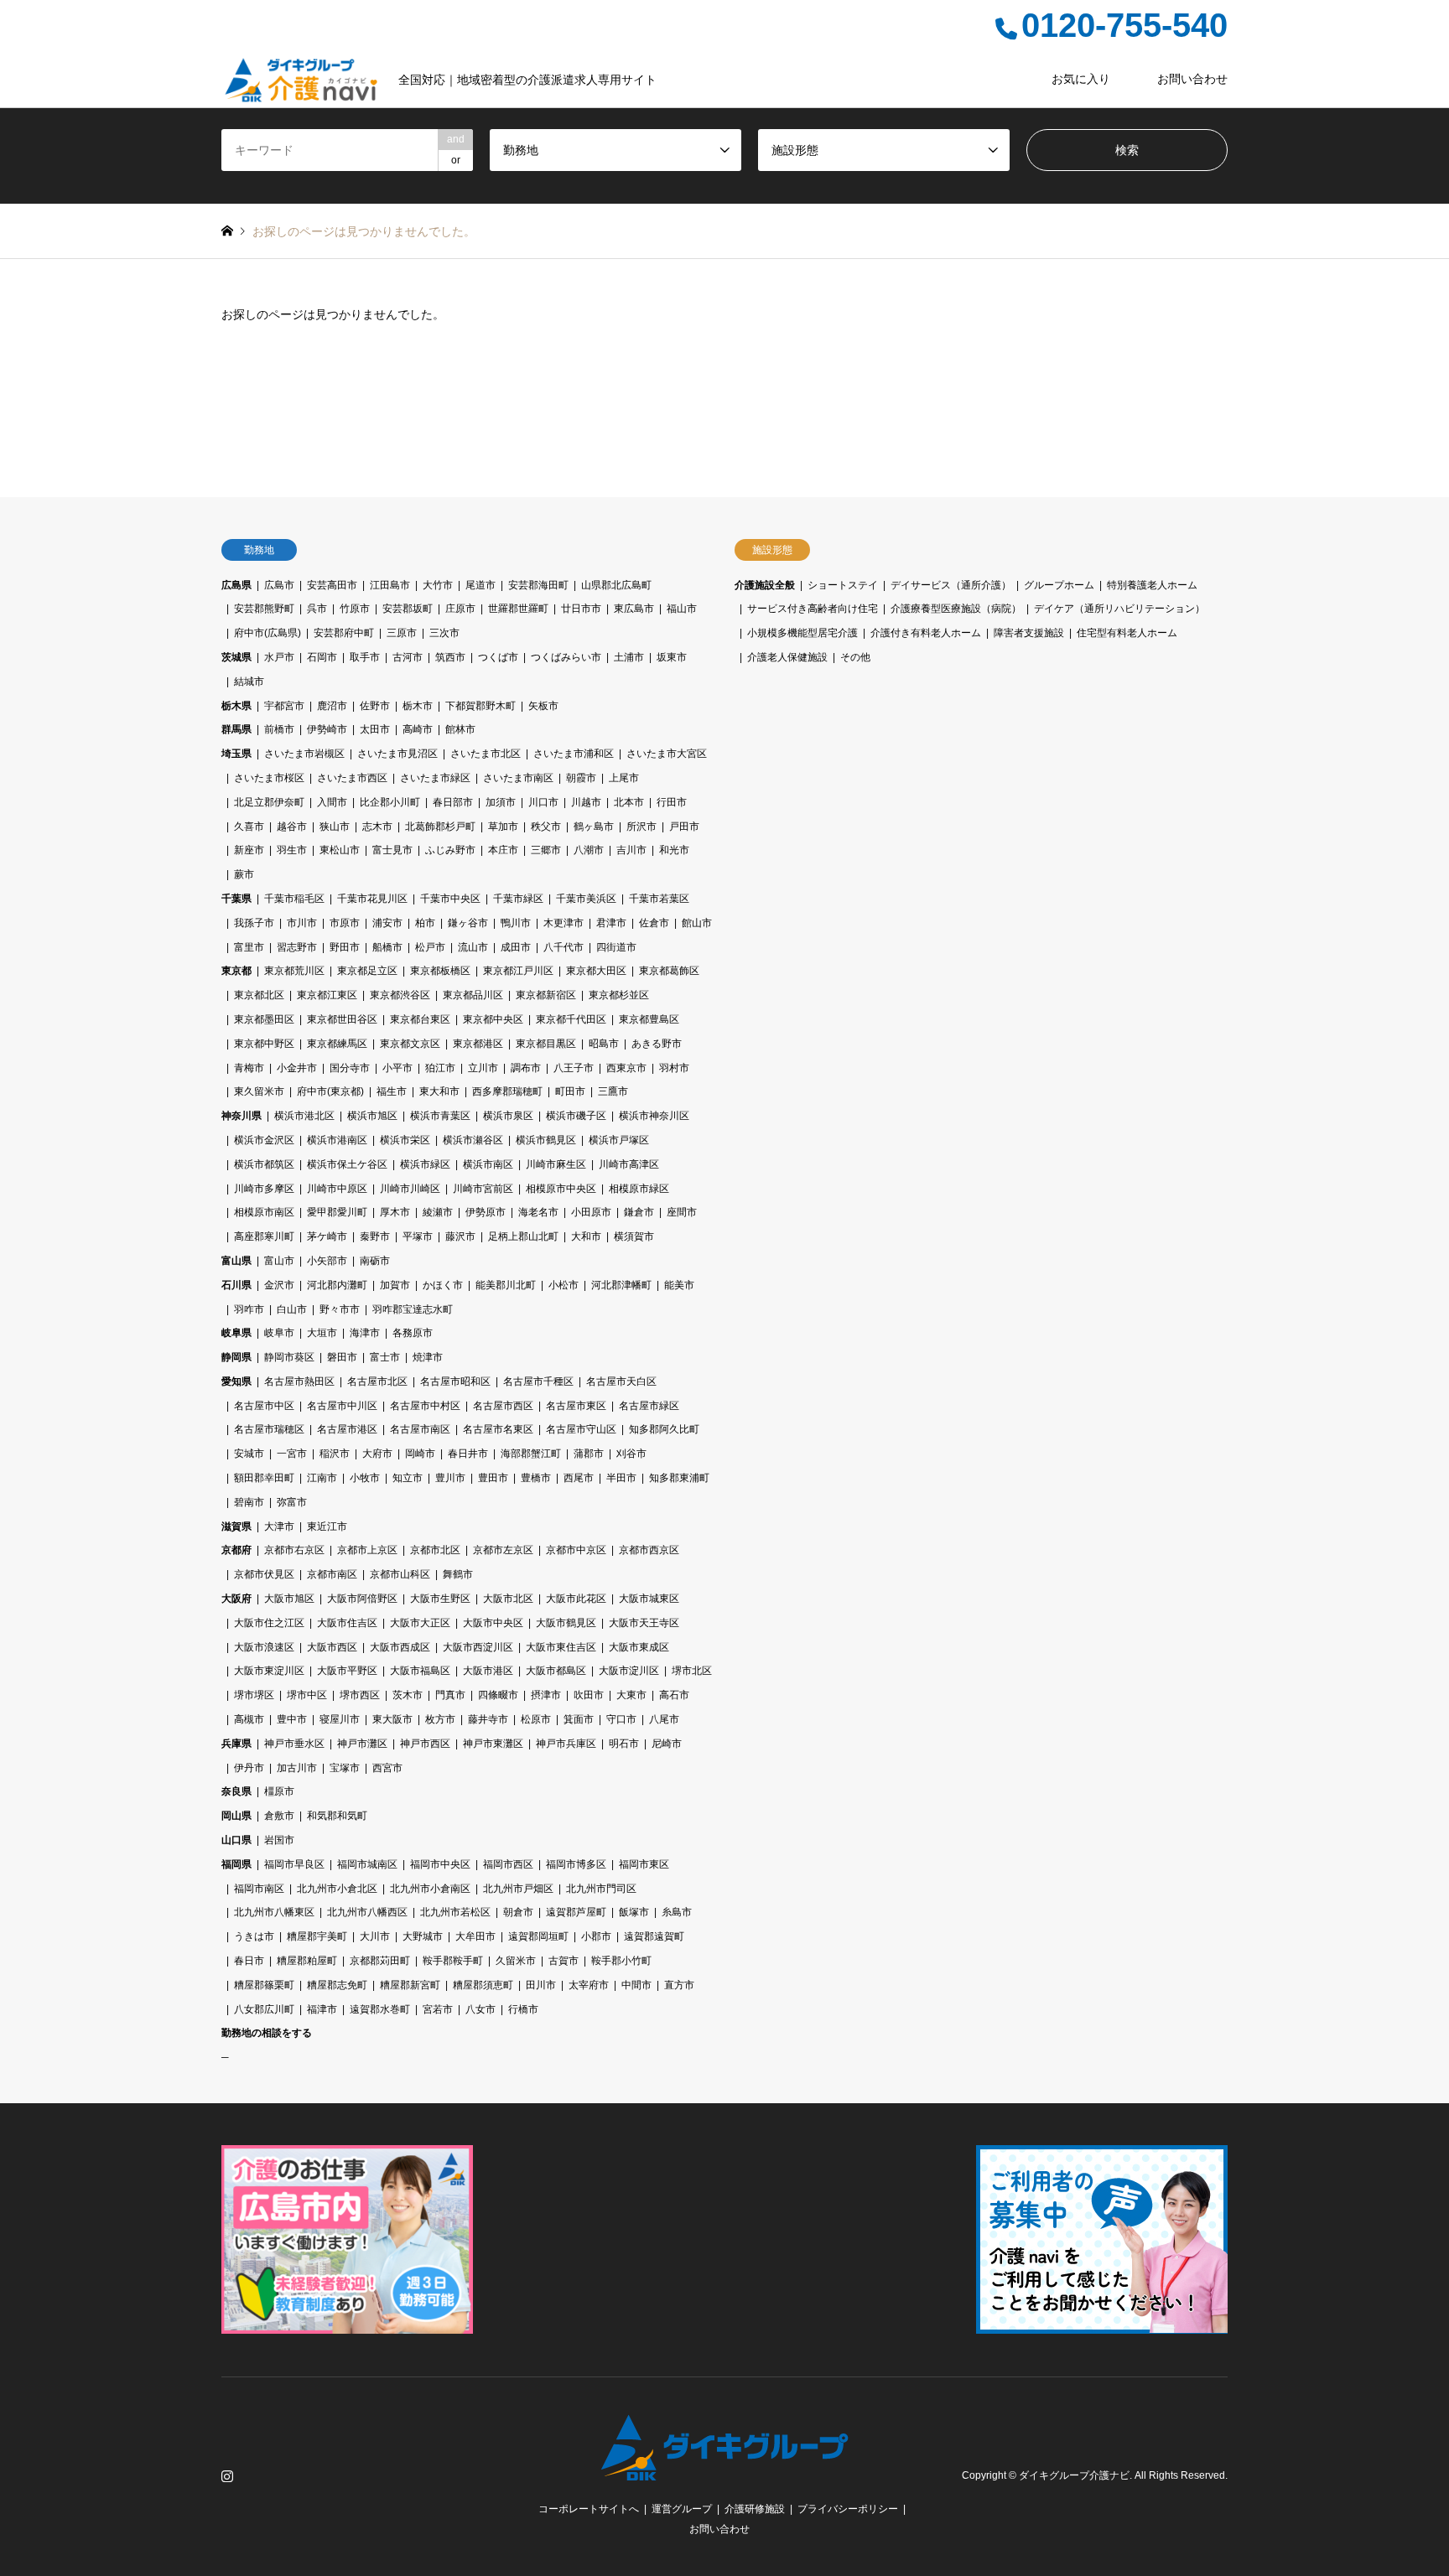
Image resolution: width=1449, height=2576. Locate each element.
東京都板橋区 (440, 971)
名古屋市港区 (347, 1429)
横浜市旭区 (372, 1116)
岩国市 (279, 1840)
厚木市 (395, 1212)
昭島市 (604, 1044)
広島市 (279, 585)
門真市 (450, 1695)
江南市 (322, 1478)
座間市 (682, 1212)
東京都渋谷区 (400, 995)
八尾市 (664, 1719)
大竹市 (438, 585)
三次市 (444, 633)
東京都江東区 (327, 995)
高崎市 (418, 729)
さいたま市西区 (352, 778)
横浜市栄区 (405, 1140)
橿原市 (279, 1791)
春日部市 (453, 802)
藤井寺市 (488, 1719)
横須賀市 (634, 1236)
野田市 (345, 947)
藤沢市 (460, 1236)
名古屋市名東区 (498, 1429)
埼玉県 (236, 754)
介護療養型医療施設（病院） (956, 609)
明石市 (624, 1744)
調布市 (526, 1068)
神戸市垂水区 (294, 1744)
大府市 (377, 1454)
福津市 (322, 2009)
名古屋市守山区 (581, 1429)
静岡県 (236, 1357)
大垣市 (322, 1333)
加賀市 (395, 1285)
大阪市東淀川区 (269, 1671)
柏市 (425, 923)
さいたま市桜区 (269, 778)
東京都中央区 (493, 1019)
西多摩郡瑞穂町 (507, 1091)
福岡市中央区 (440, 1864)
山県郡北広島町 (616, 585)
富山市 (279, 1261)
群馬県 (236, 729)
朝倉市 (518, 1912)
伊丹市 (249, 1768)
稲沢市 (335, 1454)
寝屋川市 (340, 1719)
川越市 (586, 802)
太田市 (375, 729)
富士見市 (392, 850)
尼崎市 (667, 1744)
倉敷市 (279, 1816)
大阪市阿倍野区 (362, 1599)
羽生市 (292, 850)
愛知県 (236, 1381)
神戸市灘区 (362, 1744)
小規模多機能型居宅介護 (802, 633)
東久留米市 (259, 1091)
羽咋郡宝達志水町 (413, 1309)
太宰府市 (589, 1985)
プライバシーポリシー (848, 2509)
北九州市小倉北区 (337, 1889)
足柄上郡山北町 (523, 1236)
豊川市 (450, 1478)
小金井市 (297, 1068)
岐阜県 (236, 1333)
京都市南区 (332, 1574)
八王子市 (574, 1068)
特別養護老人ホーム (1152, 585)
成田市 (516, 947)
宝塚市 (345, 1768)
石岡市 (322, 657)
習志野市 (297, 947)
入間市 (332, 802)
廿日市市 (581, 609)
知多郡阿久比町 (664, 1429)
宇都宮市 (284, 706)
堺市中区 (307, 1695)
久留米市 (516, 1961)
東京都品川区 (473, 995)
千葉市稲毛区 (294, 899)
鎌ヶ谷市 (468, 923)
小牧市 (365, 1478)
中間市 (636, 1985)
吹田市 (589, 1695)
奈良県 (236, 1791)
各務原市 (413, 1333)
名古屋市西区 (503, 1406)
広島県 (236, 585)
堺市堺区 (254, 1695)
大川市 (375, 1936)
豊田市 (493, 1478)
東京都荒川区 (294, 971)
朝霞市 (581, 778)
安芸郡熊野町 (264, 609)
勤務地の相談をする (267, 2033)
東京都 (236, 971)
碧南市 (249, 1502)
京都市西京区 (649, 1550)
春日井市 (468, 1454)
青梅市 (249, 1068)
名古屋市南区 (420, 1429)
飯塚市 (634, 1912)
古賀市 (563, 1961)
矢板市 (543, 706)
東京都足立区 (367, 971)
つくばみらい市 (566, 657)
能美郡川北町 (506, 1285)
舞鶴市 (458, 1574)
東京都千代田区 (571, 1019)
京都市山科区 (400, 1574)
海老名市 (538, 1212)
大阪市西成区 (400, 1647)
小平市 (397, 1068)
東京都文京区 (410, 1044)
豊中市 (292, 1719)
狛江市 (440, 1068)
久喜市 (249, 827)
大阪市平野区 (347, 1671)
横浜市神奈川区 (654, 1116)
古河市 (408, 657)
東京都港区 (478, 1044)
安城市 (249, 1454)
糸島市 (677, 1912)
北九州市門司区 (601, 1889)
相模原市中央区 (561, 1189)
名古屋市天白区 (621, 1381)
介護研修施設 (755, 2509)
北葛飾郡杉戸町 (440, 827)
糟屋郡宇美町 (317, 1936)
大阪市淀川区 (629, 1671)
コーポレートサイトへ (589, 2509)
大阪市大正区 (420, 1623)
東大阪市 (392, 1719)
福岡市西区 (508, 1864)
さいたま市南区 (518, 778)
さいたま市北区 (486, 754)
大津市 (279, 1526)
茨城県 (236, 657)
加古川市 (297, 1768)
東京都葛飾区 (669, 971)
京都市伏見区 (264, 1574)
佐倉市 (654, 923)
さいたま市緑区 (435, 778)
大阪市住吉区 (347, 1623)
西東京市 (626, 1068)
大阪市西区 (332, 1647)
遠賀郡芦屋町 (576, 1912)
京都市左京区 (503, 1550)
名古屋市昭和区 (455, 1381)
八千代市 (563, 947)
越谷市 (292, 827)
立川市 (483, 1068)
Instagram (227, 2475)
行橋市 (523, 2009)
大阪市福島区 (420, 1671)
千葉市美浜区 (586, 899)
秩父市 (546, 827)
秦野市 (375, 1236)
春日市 (249, 1961)
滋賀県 (236, 1526)
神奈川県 (241, 1116)
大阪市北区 (508, 1599)
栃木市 (418, 706)
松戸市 (430, 947)
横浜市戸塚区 (619, 1140)
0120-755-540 (1124, 25)
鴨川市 (516, 923)
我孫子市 (254, 923)
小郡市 (596, 1936)
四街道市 (616, 947)
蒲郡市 (589, 1454)
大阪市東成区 (639, 1647)
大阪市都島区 (556, 1671)
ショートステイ (843, 585)
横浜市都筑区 (264, 1164)
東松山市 (340, 850)
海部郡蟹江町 (531, 1454)
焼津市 (428, 1357)
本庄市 (503, 850)
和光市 (674, 850)
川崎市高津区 (629, 1164)
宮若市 (438, 2009)
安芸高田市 (332, 585)
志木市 (377, 827)
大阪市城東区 (649, 1599)
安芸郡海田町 (538, 585)
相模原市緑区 (639, 1189)
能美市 (679, 1285)
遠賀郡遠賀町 (654, 1936)
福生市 (392, 1091)
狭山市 (335, 827)
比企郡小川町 (390, 802)
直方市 (679, 1985)
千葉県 (236, 899)
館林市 (460, 729)
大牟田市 (475, 1936)
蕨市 (244, 874)
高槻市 (249, 1719)
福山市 (682, 609)
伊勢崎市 (327, 729)
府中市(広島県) (267, 633)
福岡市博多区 (576, 1864)
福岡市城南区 (367, 1864)
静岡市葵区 (289, 1357)
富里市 (249, 947)
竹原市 (355, 609)
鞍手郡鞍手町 (453, 1961)
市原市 (345, 923)
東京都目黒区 (546, 1044)
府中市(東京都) (330, 1091)
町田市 (570, 1091)
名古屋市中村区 (425, 1406)
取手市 (365, 657)
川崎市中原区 (337, 1189)
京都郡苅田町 (380, 1961)
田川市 (541, 1985)
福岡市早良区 (294, 1864)
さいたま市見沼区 (397, 754)
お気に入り (1081, 79)
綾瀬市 (438, 1212)
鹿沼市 (332, 706)
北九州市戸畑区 (518, 1889)
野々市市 (340, 1309)
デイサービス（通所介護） (951, 585)
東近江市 (327, 1526)
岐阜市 (279, 1333)
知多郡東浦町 (679, 1478)
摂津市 (546, 1695)
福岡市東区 (644, 1864)
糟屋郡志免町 (337, 1985)
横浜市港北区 (304, 1116)
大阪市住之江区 (269, 1623)
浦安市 (387, 923)
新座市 (249, 850)
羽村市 (674, 1068)
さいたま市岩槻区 (304, 754)
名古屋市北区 (377, 1381)
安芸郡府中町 (344, 633)
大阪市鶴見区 (566, 1623)
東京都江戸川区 (518, 971)
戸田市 (684, 827)
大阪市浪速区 (264, 1647)
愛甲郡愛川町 (337, 1212)
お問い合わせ (1192, 79)
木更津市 (563, 923)
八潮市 (589, 850)
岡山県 (236, 1816)
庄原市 (460, 609)
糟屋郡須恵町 (483, 1985)
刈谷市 (631, 1454)
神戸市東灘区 (493, 1744)
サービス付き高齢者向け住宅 (813, 609)
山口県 (236, 1840)
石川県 (236, 1285)
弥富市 (292, 1502)
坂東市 (672, 657)
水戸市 (279, 657)
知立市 (408, 1478)
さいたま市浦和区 (574, 754)
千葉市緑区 (518, 899)
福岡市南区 (259, 1889)
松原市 (536, 1719)
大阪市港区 (488, 1671)
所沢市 (641, 827)
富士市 (385, 1357)
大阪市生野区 (440, 1599)
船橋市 (387, 947)
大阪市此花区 (576, 1599)
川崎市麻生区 (556, 1164)
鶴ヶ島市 (594, 827)
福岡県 (236, 1864)
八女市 (480, 2009)
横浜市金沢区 (264, 1140)
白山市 (292, 1309)
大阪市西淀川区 (478, 1647)
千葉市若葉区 (659, 899)
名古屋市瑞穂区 (269, 1429)
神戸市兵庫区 (566, 1744)
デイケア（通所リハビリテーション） (1119, 609)
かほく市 (443, 1285)
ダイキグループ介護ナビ (1074, 2476)
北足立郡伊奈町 (269, 802)
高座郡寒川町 (264, 1236)
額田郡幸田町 (264, 1478)
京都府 (236, 1550)
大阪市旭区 (289, 1599)
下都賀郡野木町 (480, 706)
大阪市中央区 (493, 1623)
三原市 (402, 633)
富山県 (236, 1261)
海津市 (365, 1333)
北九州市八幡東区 (274, 1912)
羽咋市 (249, 1309)
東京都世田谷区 (342, 1019)
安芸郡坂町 (408, 609)
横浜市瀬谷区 (473, 1140)
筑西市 (450, 657)
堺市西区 (360, 1695)
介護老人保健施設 (787, 657)
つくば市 (498, 657)
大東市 (631, 1695)
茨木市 (408, 1695)
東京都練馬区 (337, 1044)
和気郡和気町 (337, 1816)
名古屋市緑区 (649, 1406)
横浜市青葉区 (440, 1116)
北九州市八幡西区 (367, 1912)
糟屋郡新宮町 (410, 1985)
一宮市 (292, 1454)
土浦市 (629, 657)
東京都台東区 (420, 1019)
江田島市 (390, 585)
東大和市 (439, 1091)
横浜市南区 (488, 1164)
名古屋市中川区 (342, 1406)
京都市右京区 (294, 1550)
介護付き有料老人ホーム (926, 633)
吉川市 (631, 850)
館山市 (697, 923)
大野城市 (423, 1936)
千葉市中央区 (450, 899)
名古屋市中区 (264, 1406)
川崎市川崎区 (410, 1189)
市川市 (302, 923)
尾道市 (480, 585)
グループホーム (1059, 585)
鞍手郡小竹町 (621, 1961)
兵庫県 (236, 1744)
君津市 (611, 923)
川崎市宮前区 (483, 1189)
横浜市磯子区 (576, 1116)
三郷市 (546, 850)
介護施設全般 (765, 585)
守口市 (621, 1719)
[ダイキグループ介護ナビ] (725, 2470)
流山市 (473, 947)
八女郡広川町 (264, 2009)
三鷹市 (613, 1091)
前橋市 (279, 729)
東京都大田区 (596, 971)
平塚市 (418, 1236)
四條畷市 (498, 1695)
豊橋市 (536, 1478)
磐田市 (342, 1357)
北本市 (629, 802)
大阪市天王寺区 (644, 1623)
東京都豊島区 (649, 1019)
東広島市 (634, 609)
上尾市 (624, 778)
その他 (855, 657)
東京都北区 (259, 995)
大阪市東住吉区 (561, 1647)
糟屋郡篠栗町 (264, 1985)
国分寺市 (350, 1068)
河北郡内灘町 (337, 1285)
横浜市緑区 (425, 1164)
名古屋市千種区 (538, 1381)
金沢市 (279, 1285)
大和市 (586, 1236)
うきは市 (254, 1936)
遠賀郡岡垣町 (538, 1936)
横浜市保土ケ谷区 (347, 1164)
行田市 (672, 802)
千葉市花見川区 (372, 899)
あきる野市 (657, 1044)
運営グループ (682, 2509)
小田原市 (591, 1212)
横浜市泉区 (508, 1116)
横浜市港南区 (337, 1140)
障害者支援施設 (1029, 633)
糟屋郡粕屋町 (307, 1961)
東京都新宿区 (546, 995)
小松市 (563, 1285)
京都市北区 (435, 1550)
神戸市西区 (425, 1744)
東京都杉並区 (619, 995)
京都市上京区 (367, 1550)
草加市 (503, 827)
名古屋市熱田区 (299, 1381)
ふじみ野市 (450, 850)
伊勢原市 (486, 1212)
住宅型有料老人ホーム (1127, 633)
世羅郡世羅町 (518, 609)
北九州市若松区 (455, 1912)
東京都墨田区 (264, 1019)
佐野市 (375, 706)
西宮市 (387, 1768)
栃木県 (236, 706)
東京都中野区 (264, 1044)
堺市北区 (692, 1671)
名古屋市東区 (576, 1406)
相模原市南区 (264, 1212)
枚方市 (440, 1719)
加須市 (501, 802)
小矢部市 (327, 1261)
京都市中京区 (576, 1550)
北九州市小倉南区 (430, 1889)
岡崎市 (420, 1454)
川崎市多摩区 (264, 1189)
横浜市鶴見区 (546, 1140)
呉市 (317, 609)
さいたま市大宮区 (667, 754)
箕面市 (579, 1719)
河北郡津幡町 (621, 1285)
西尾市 (579, 1478)
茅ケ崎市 (327, 1236)
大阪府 (236, 1599)
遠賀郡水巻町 (380, 2009)
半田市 (621, 1478)
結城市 (249, 682)
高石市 (674, 1695)
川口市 (543, 802)
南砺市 (375, 1261)
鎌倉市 (639, 1212)
